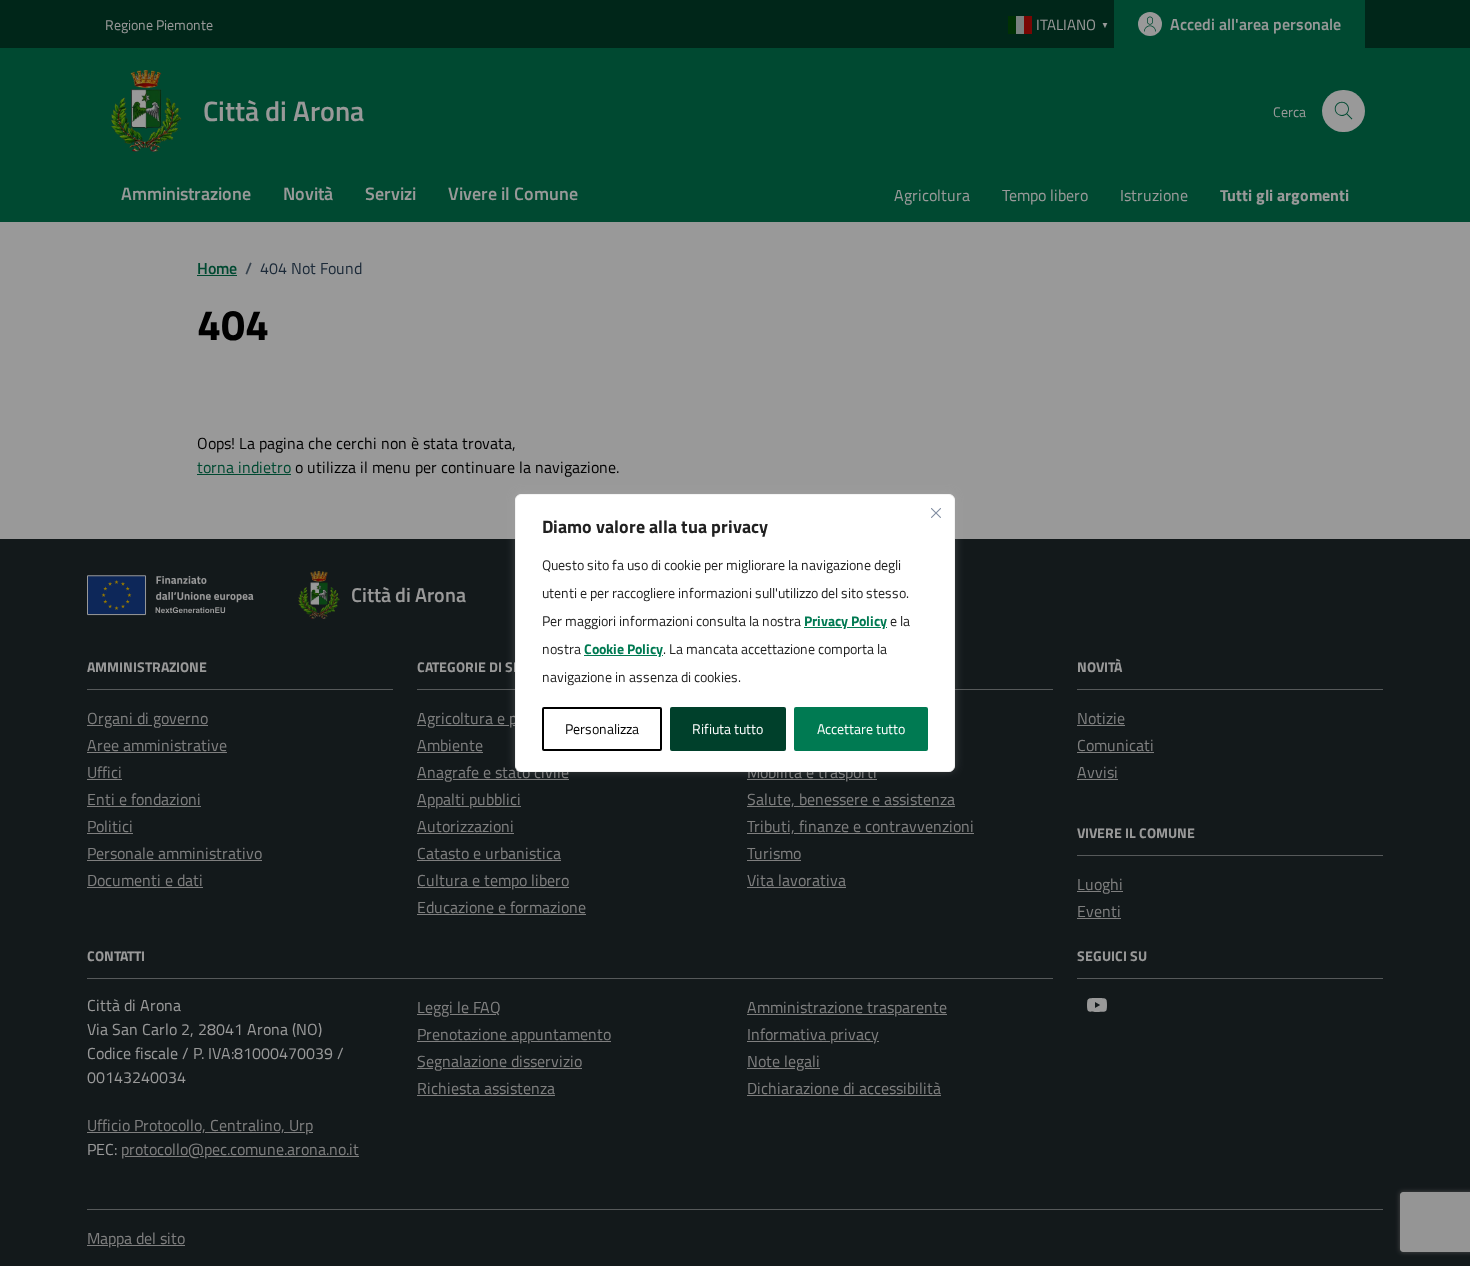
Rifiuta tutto (727, 728)
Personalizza (602, 728)
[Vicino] (936, 513)
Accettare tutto (861, 728)
